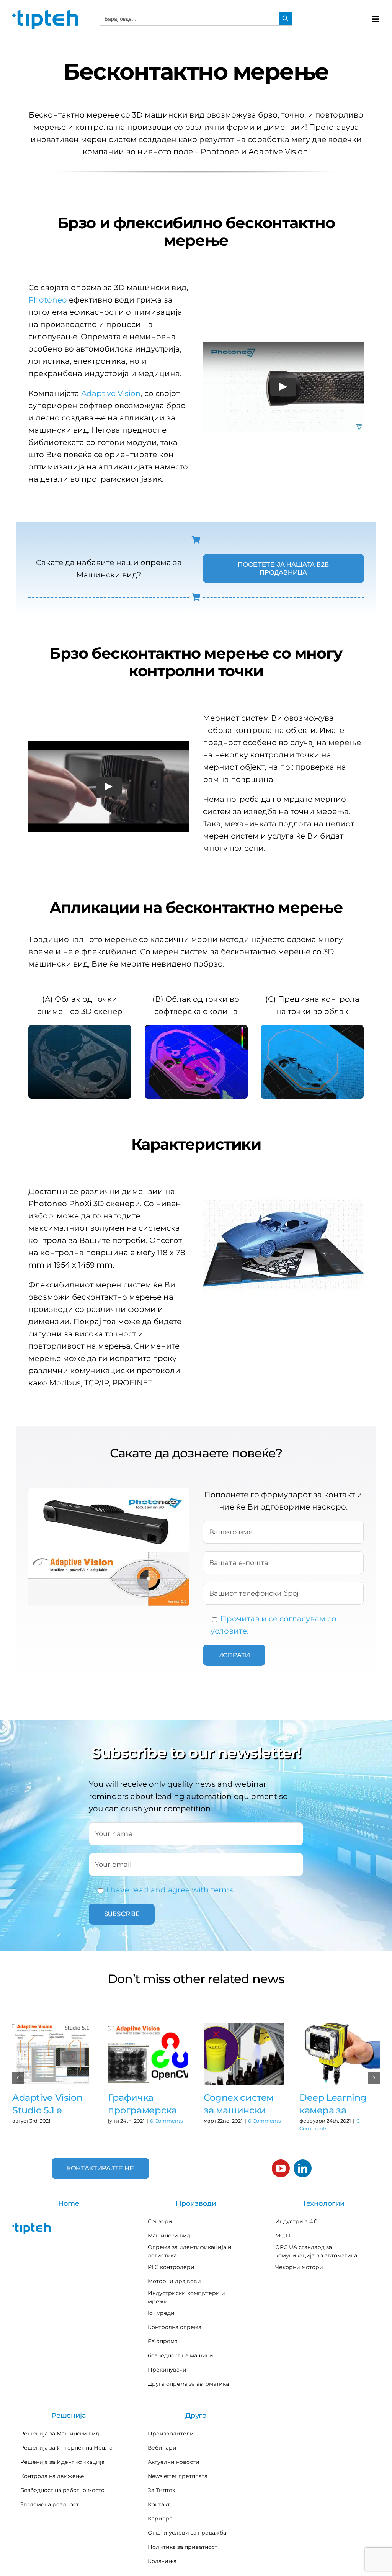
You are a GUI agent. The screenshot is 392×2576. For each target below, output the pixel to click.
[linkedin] (303, 2168)
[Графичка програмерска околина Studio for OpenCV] (148, 2054)
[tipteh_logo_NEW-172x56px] (45, 13)
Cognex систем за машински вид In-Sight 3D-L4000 (241, 2104)
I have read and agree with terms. (171, 1890)
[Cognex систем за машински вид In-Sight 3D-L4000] (244, 2054)
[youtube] (281, 2168)
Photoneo (48, 300)
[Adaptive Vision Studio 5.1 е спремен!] (52, 2054)
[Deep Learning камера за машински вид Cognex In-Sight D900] (340, 2054)
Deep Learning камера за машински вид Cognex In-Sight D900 (336, 2104)
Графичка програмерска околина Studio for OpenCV (144, 2104)
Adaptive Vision (111, 393)
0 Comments (166, 2121)
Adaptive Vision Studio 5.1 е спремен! (47, 2104)
